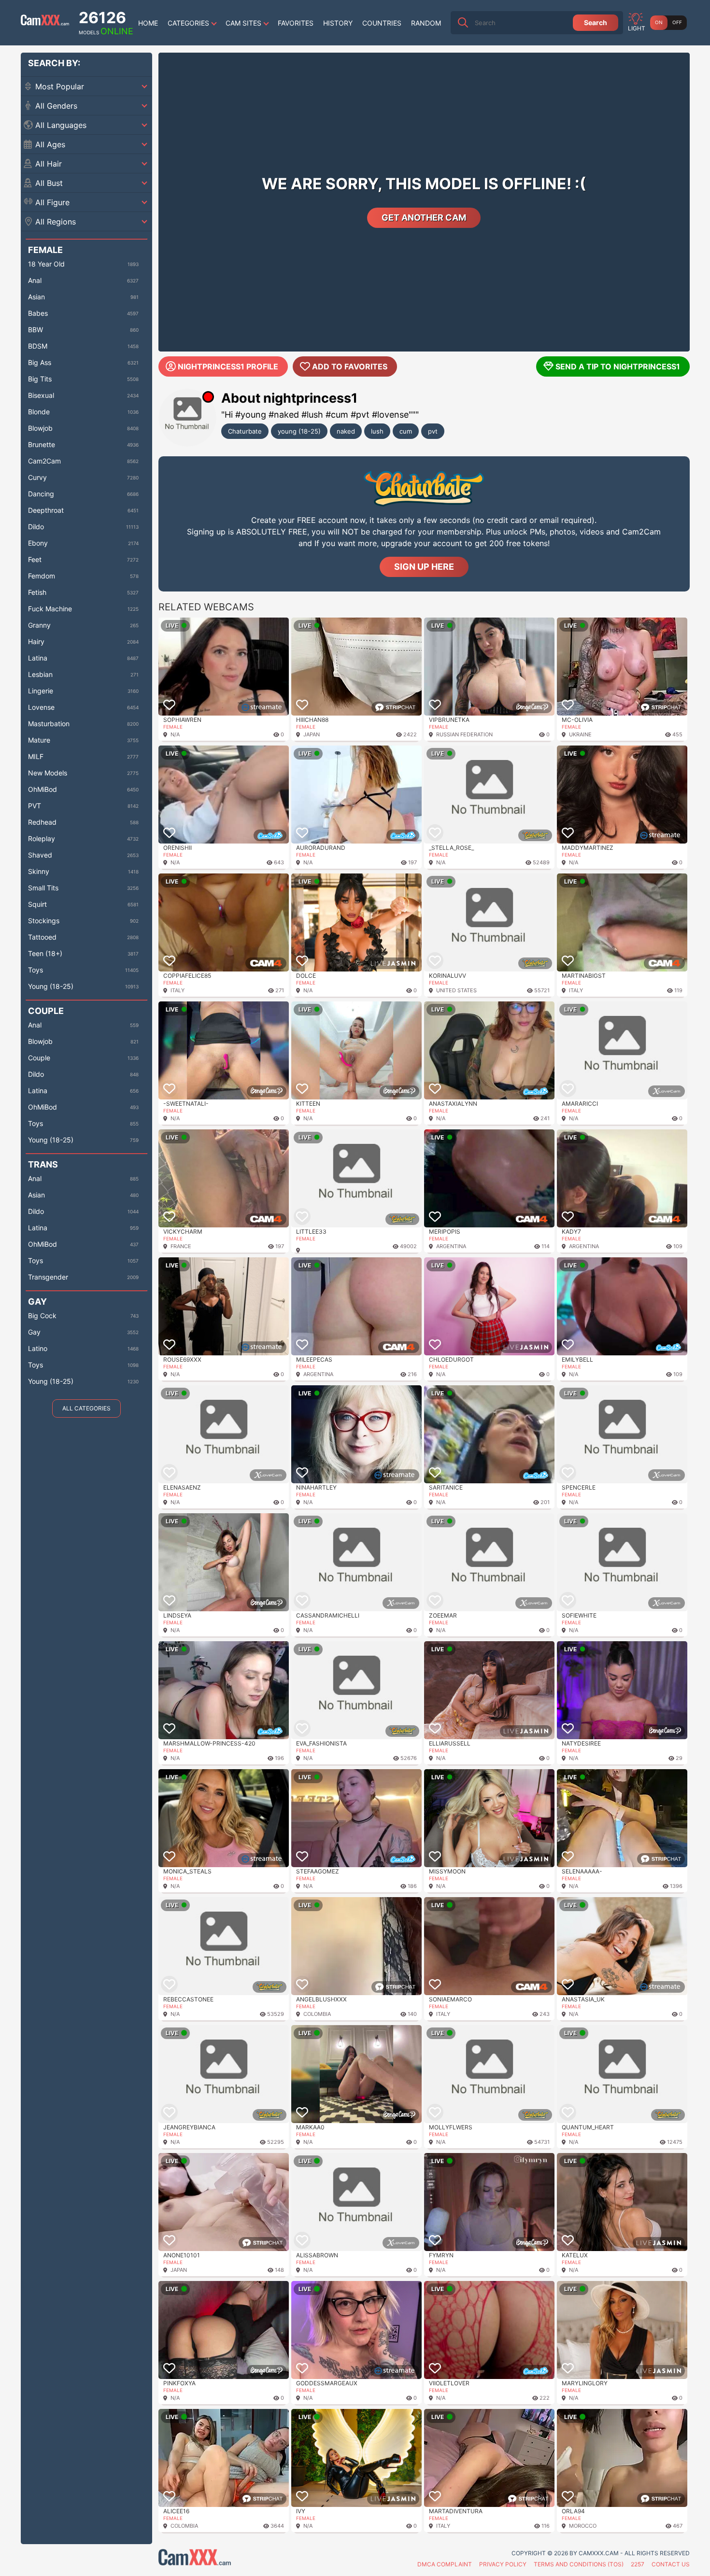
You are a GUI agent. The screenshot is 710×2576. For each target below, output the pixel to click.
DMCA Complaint (445, 2564)
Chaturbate (245, 431)
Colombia (317, 2014)
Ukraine (580, 734)
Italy (177, 990)
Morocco (583, 2526)
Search (596, 22)
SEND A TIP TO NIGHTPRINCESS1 (618, 366)
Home (148, 23)
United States (456, 990)
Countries (382, 23)
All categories (86, 1408)
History (338, 23)
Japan (312, 734)
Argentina (451, 1246)
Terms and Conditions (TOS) (579, 2564)
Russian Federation (464, 734)
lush (377, 431)
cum (406, 431)
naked (346, 431)
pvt (433, 431)
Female (173, 727)
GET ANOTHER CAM (424, 218)
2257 (638, 2564)
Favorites (296, 23)
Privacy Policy (503, 2564)
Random (426, 23)
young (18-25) (299, 431)
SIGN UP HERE (424, 567)
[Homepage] (45, 23)
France (181, 1246)
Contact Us (671, 2564)
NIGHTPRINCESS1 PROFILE (228, 366)
